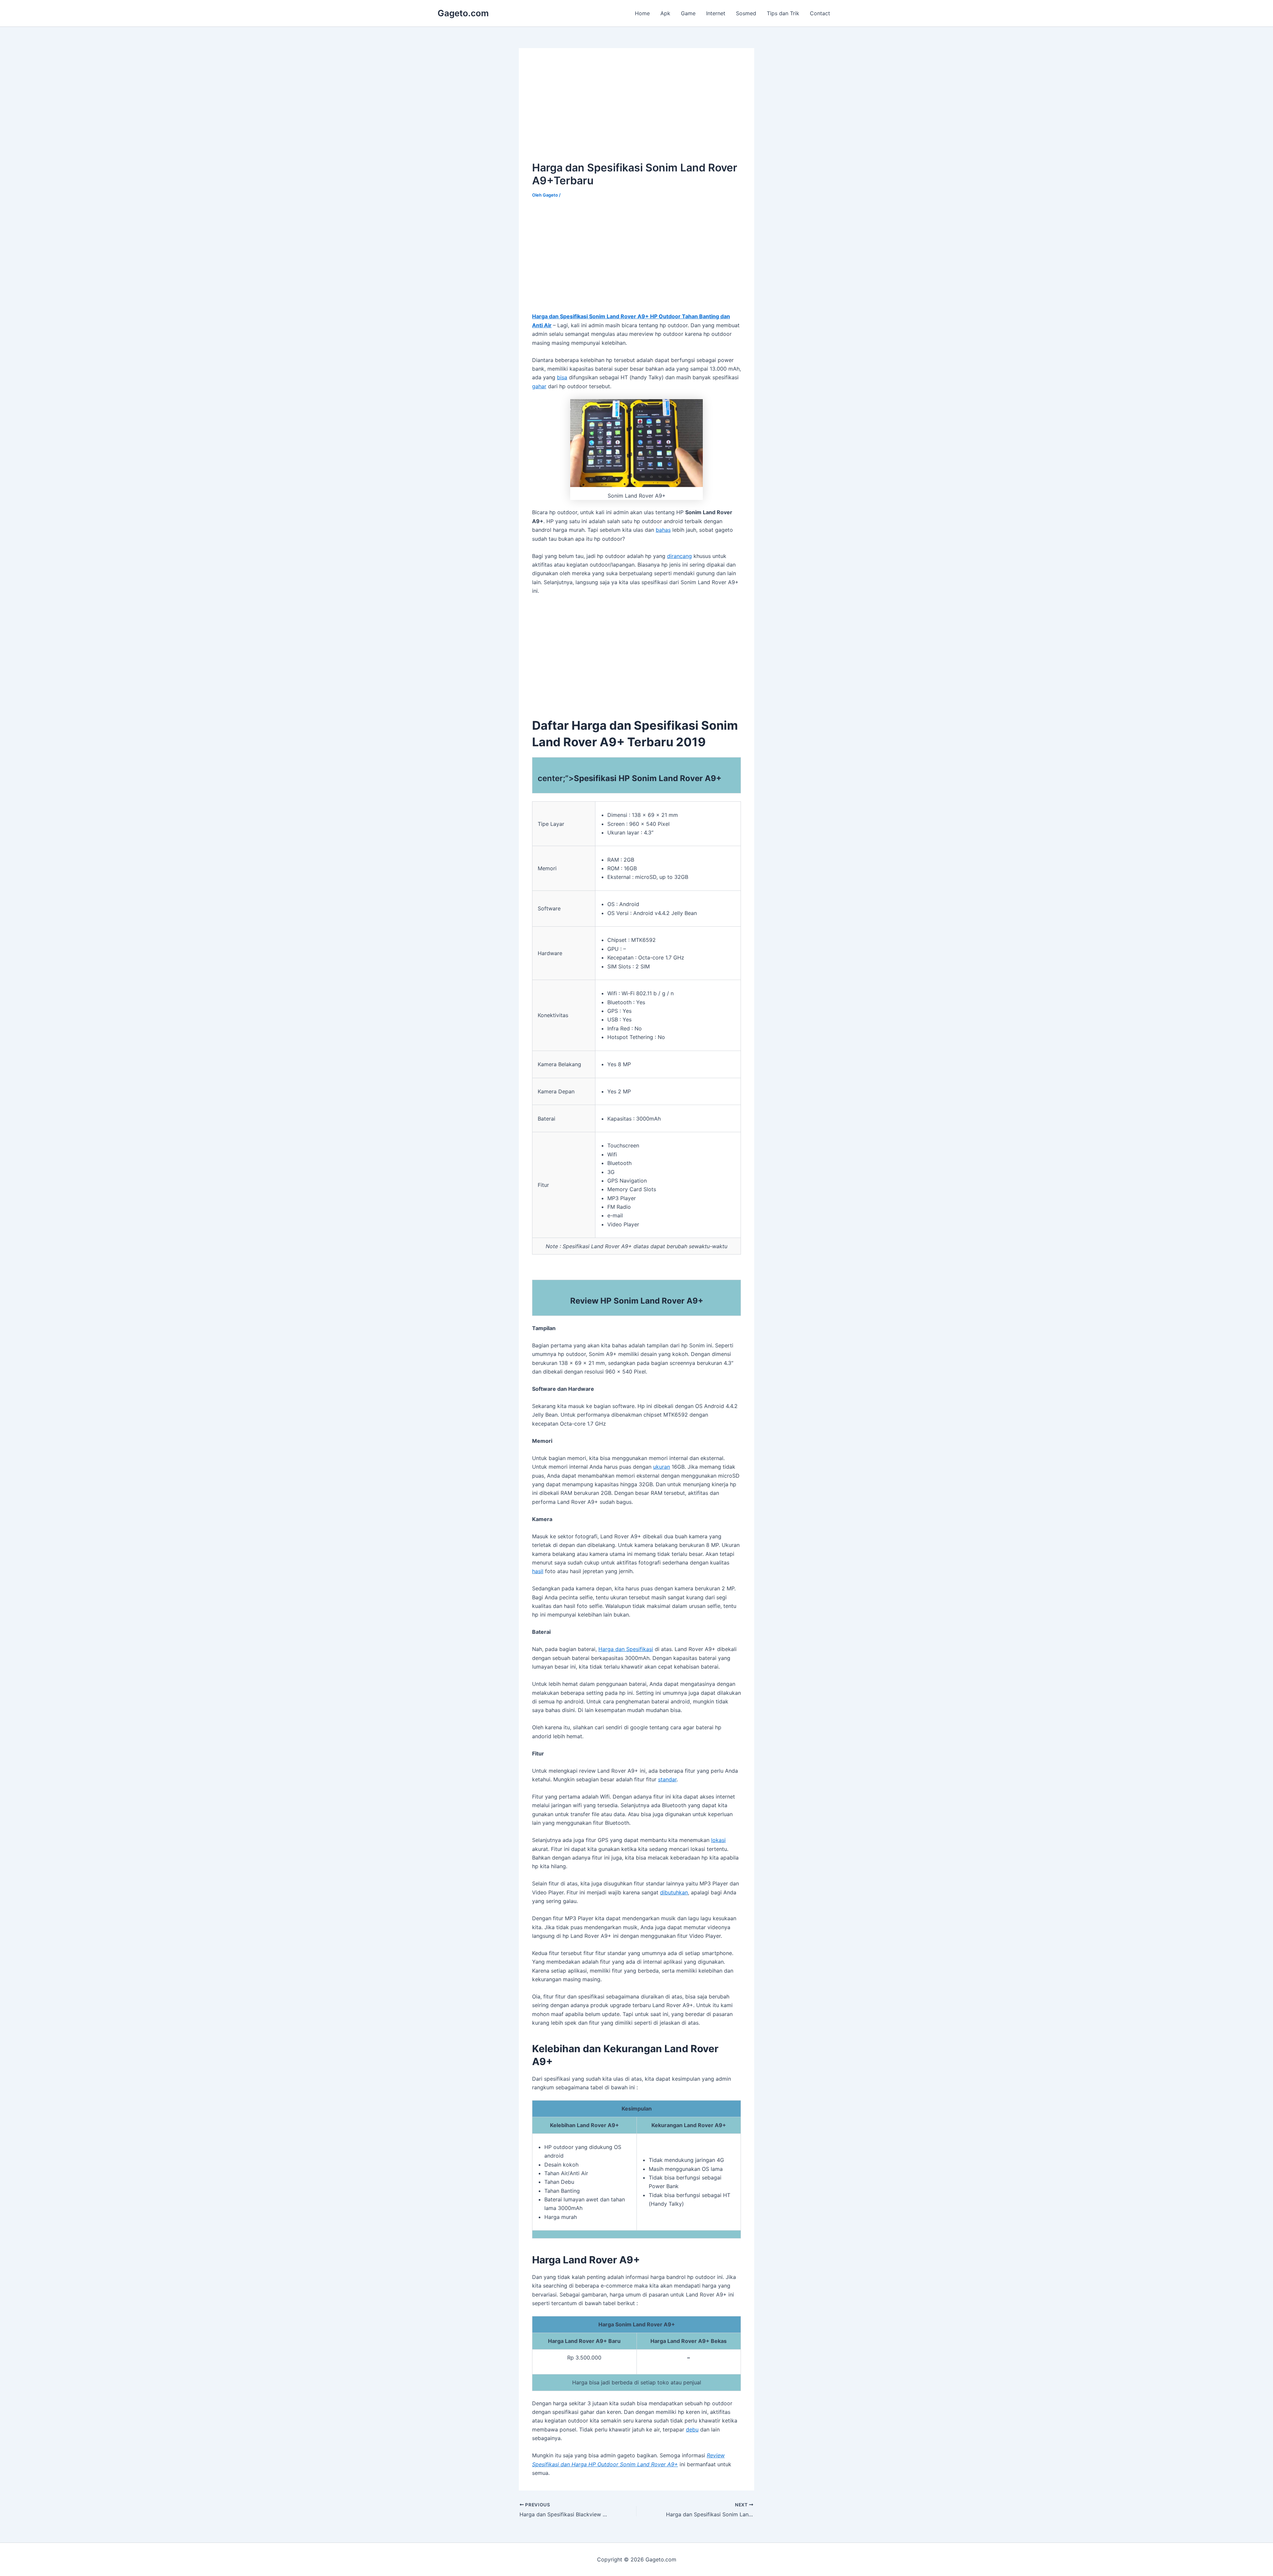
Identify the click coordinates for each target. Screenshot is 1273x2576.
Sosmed (746, 13)
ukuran (662, 1467)
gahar (539, 386)
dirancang (679, 556)
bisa (562, 377)
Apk (665, 13)
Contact (820, 13)
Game (688, 13)
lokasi (718, 1840)
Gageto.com (463, 13)
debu (692, 2429)
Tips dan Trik (783, 13)
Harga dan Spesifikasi (626, 1649)
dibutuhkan (674, 1892)
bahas (663, 530)
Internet (716, 13)
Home (642, 13)
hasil (538, 1571)
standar (667, 1779)
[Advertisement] (588, 108)
